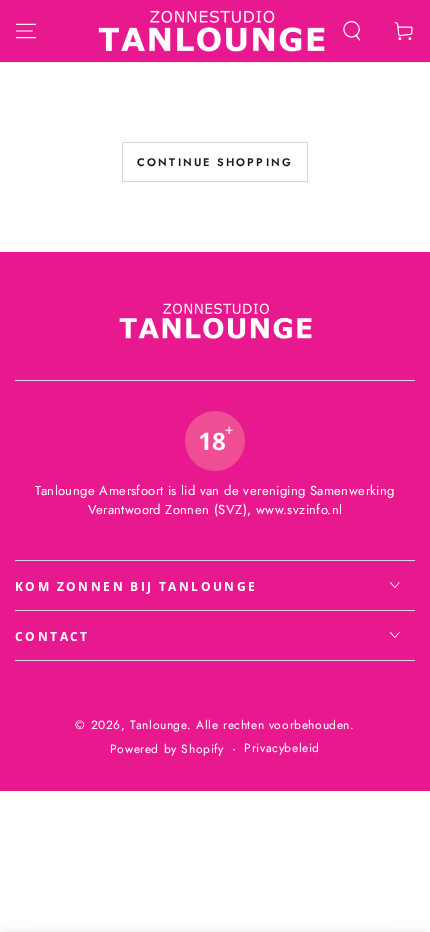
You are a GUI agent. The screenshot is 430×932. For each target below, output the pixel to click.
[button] (352, 31)
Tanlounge (158, 725)
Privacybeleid (282, 748)
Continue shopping (215, 162)
